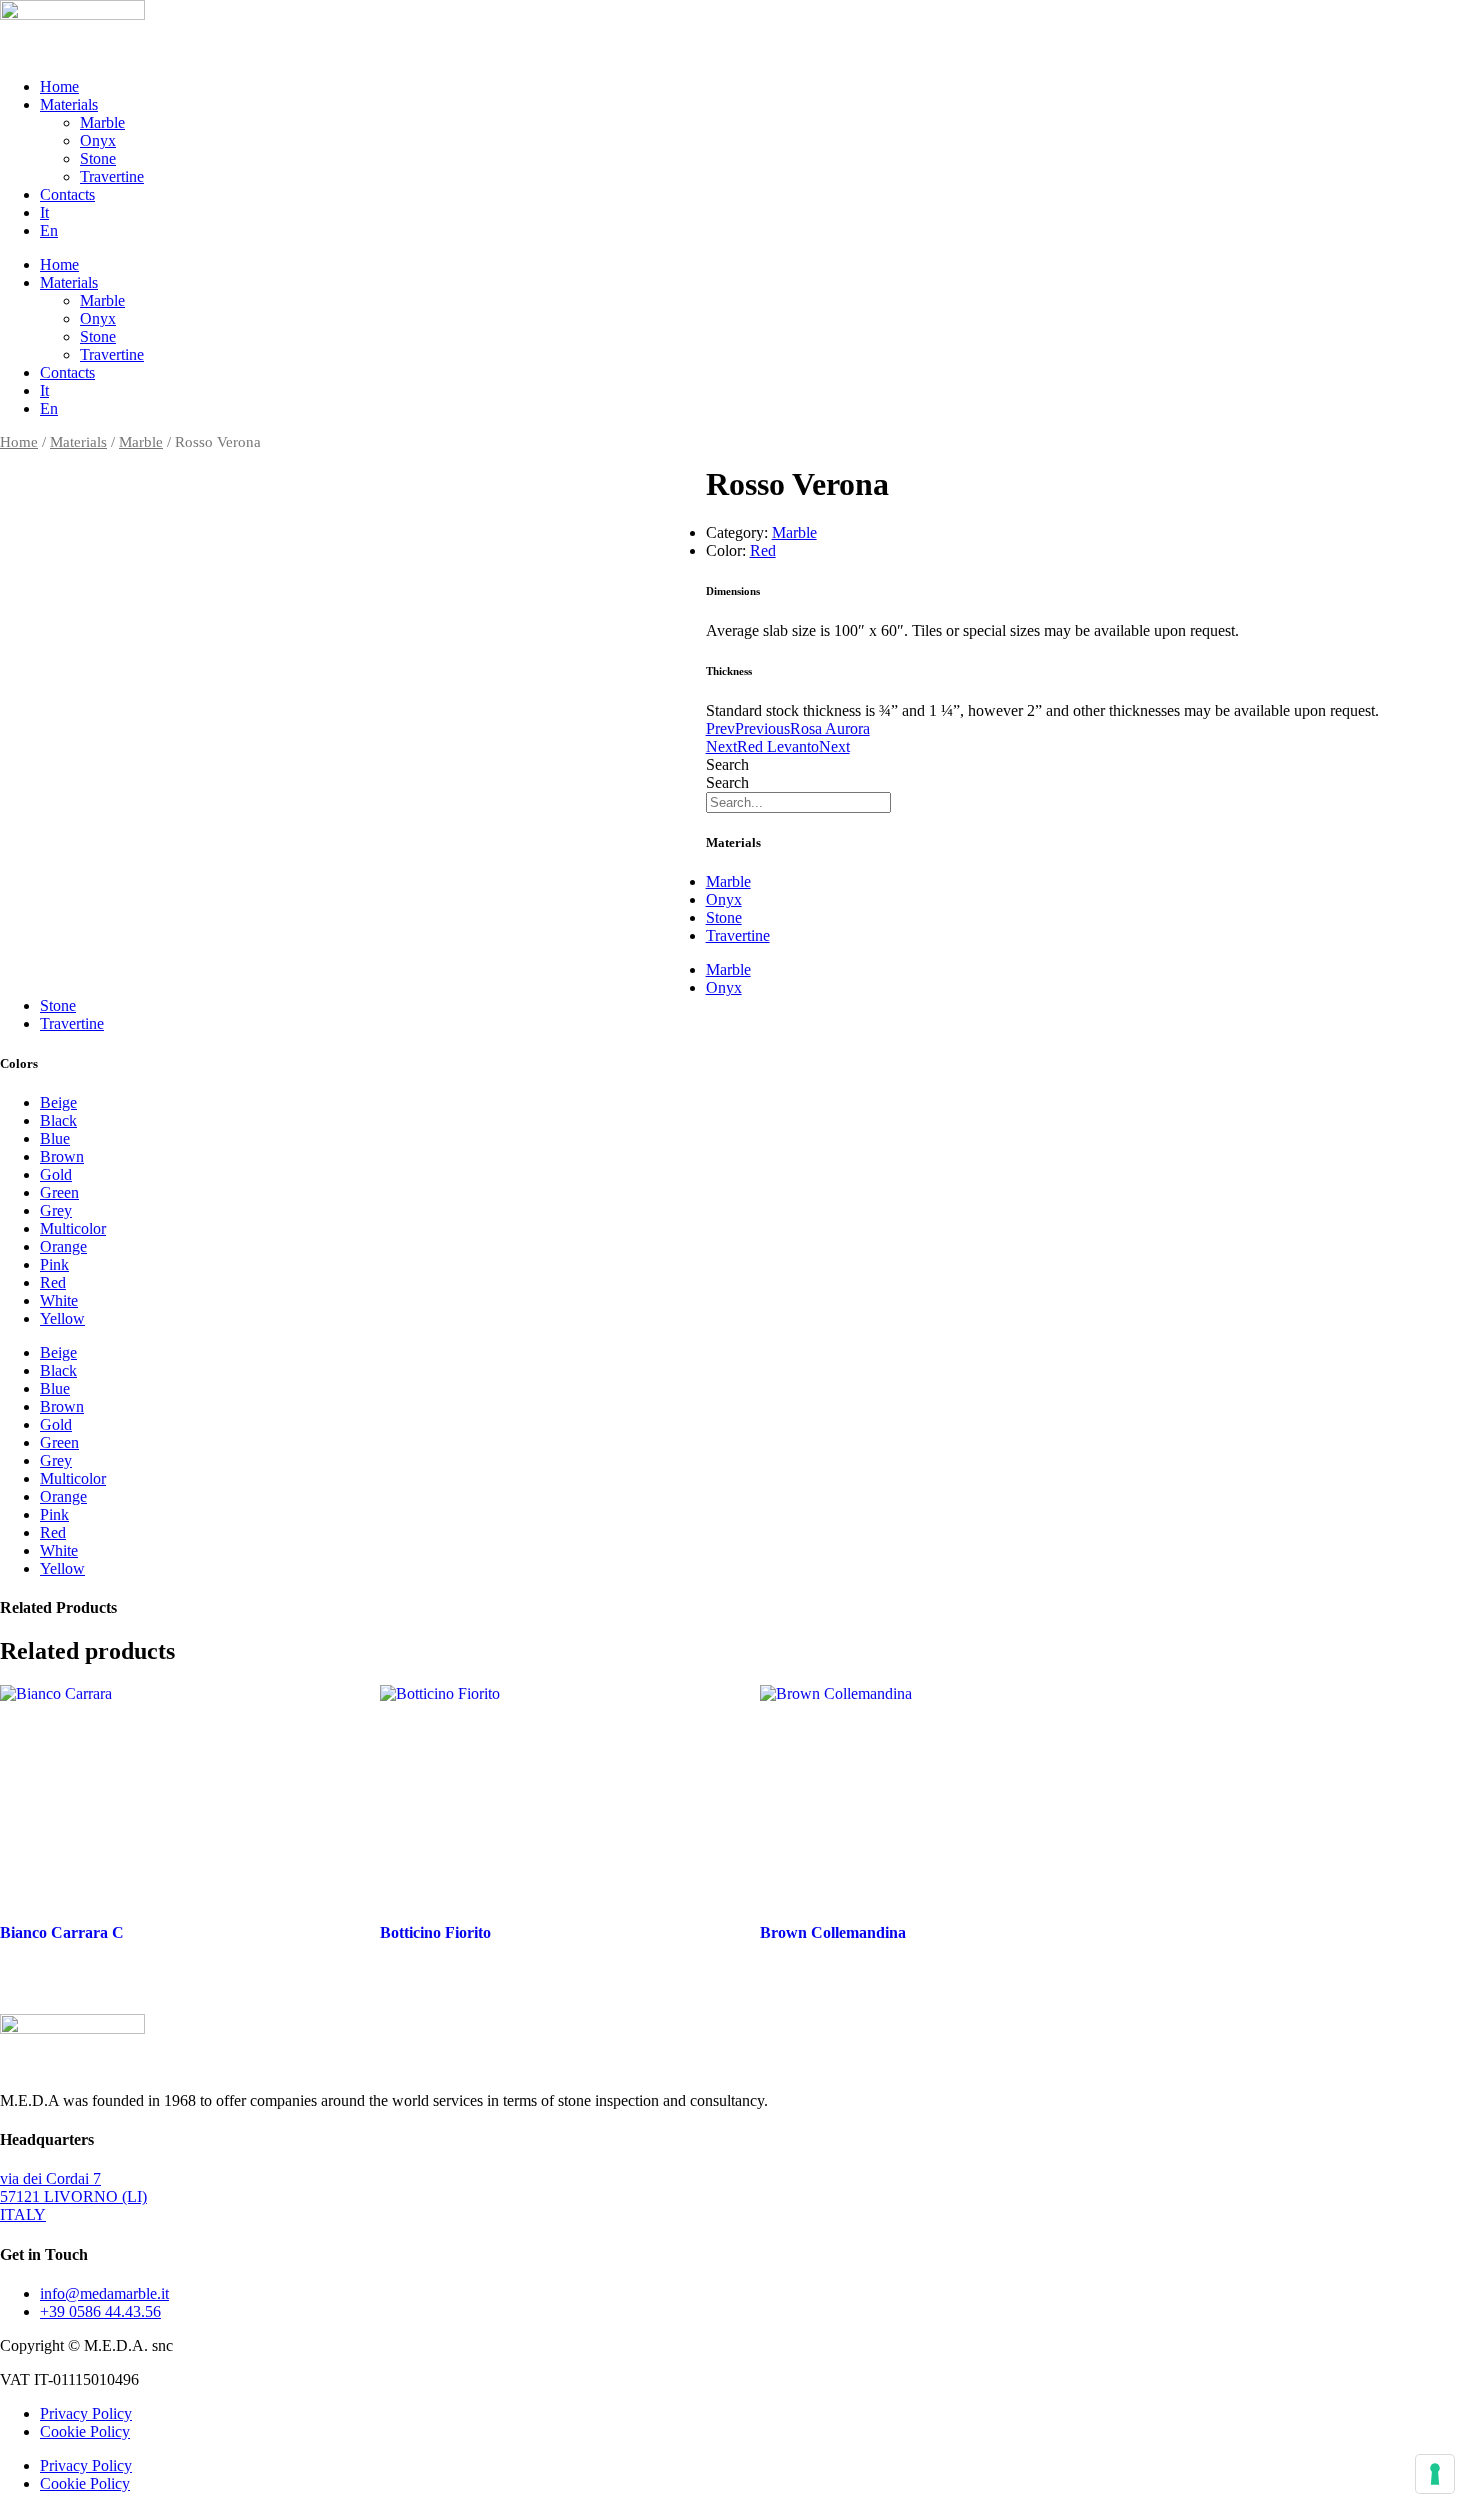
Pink (54, 1264)
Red (763, 550)
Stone (98, 158)
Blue (55, 1138)
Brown (62, 1156)
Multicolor (73, 1228)
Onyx (98, 140)
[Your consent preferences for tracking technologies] (1435, 2474)
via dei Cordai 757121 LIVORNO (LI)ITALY (73, 2196)
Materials (69, 104)
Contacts (67, 194)
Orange (63, 1246)
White (59, 1300)
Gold (56, 1174)
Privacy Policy (86, 2413)
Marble (102, 122)
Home (59, 86)
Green (59, 1192)
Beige (58, 1102)
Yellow (62, 1318)
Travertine (112, 176)
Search (727, 764)
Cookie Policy (85, 2431)
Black (58, 1120)
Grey (56, 1210)
